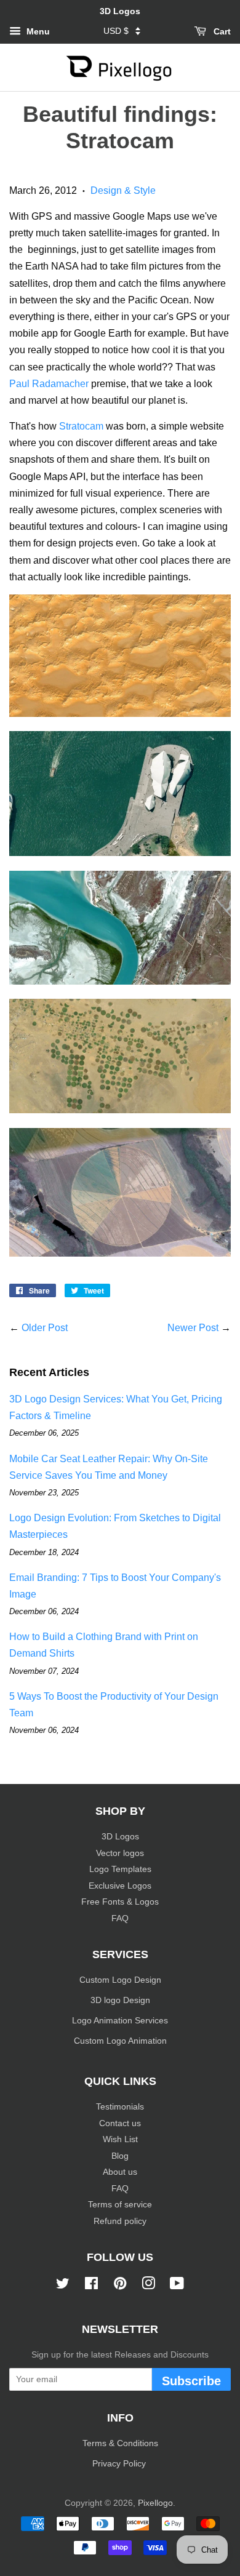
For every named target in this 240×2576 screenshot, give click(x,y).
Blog (120, 2156)
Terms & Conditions (120, 2443)
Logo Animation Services (120, 2021)
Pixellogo (155, 2503)
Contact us (120, 2123)
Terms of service (120, 2205)
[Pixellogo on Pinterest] (120, 2286)
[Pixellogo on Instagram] (148, 2286)
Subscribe (191, 2381)
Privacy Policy (120, 2464)
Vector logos (120, 1853)
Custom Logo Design (120, 1980)
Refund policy (120, 2221)
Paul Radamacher (49, 384)
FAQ (120, 1918)
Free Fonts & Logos (120, 1902)
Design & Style (123, 190)
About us (120, 2172)
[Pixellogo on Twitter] (63, 2286)
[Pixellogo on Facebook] (91, 2286)
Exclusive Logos (120, 1886)
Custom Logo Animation (120, 2041)
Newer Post (193, 1328)
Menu (37, 31)
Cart (221, 31)
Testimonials (120, 2107)
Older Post (45, 1328)
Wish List (120, 2139)
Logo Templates (120, 1869)
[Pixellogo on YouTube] (177, 2286)
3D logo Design (120, 2000)
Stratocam (81, 426)
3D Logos (120, 1837)
